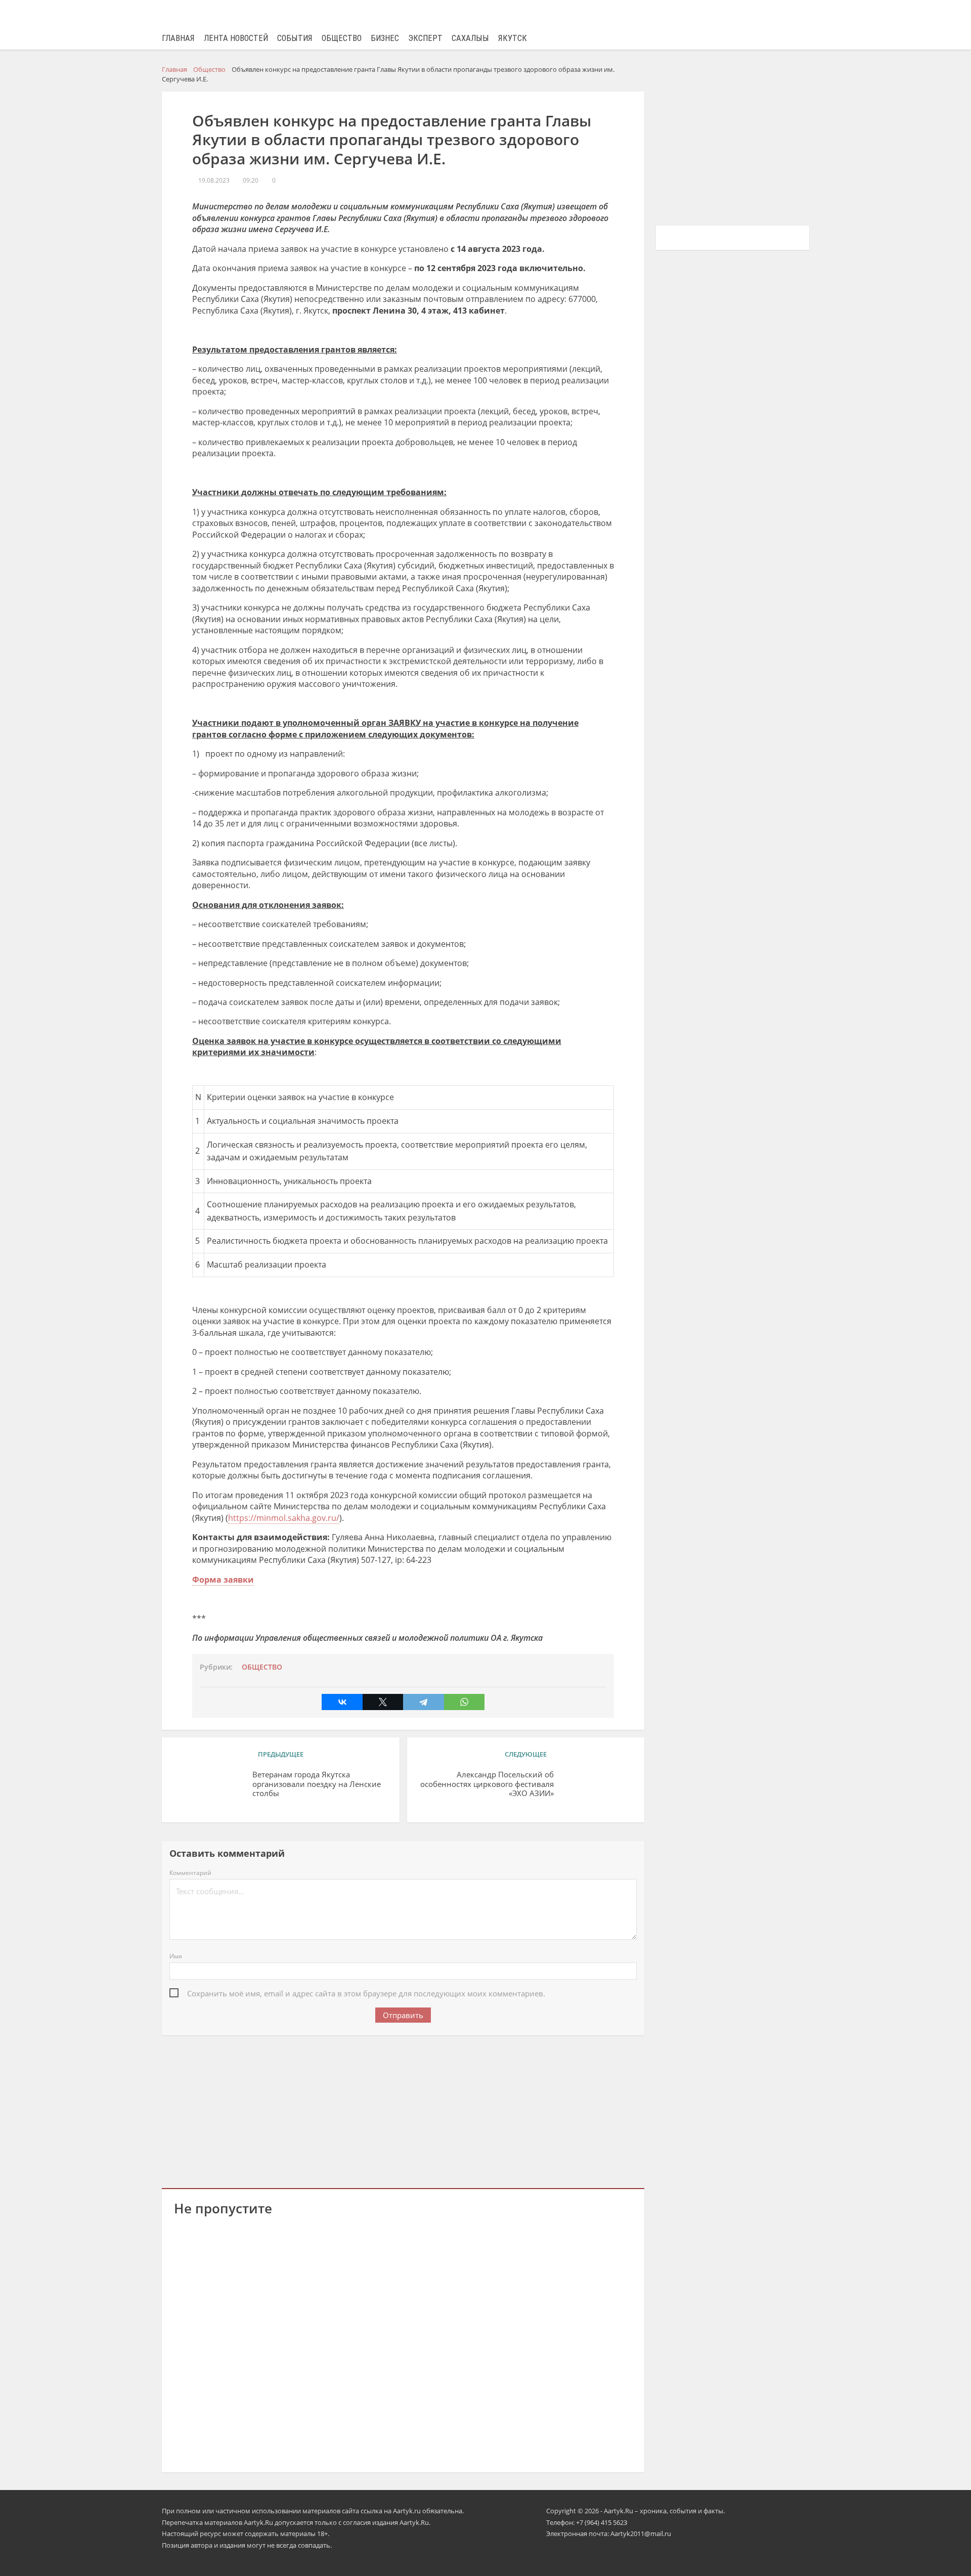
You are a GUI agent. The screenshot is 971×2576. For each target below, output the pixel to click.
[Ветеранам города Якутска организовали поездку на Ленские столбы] (209, 1790)
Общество (342, 38)
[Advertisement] (403, 2110)
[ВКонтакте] (342, 1702)
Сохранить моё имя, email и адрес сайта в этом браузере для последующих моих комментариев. (366, 1993)
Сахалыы (470, 38)
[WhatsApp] (464, 1702)
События (295, 38)
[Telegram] (423, 1702)
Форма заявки (223, 1580)
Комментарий (190, 1873)
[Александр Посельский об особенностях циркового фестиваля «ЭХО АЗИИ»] (597, 1790)
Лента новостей (236, 38)
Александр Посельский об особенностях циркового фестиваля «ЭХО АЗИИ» (487, 1784)
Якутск (513, 38)
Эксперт (425, 38)
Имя (176, 1956)
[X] (383, 1702)
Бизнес (385, 38)
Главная (178, 38)
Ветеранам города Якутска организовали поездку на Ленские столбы (317, 1784)
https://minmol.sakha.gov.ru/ (284, 1518)
